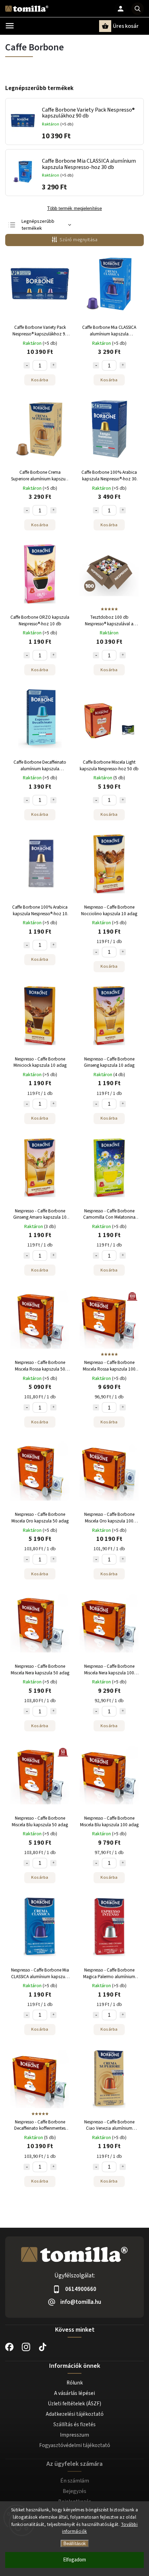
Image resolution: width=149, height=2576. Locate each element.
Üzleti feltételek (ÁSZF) (74, 2404)
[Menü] (10, 26)
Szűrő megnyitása (78, 240)
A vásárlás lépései (74, 2393)
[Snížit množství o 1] (27, 365)
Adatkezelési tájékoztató (75, 2414)
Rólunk (75, 2383)
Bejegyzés (74, 2491)
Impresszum (74, 2435)
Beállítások (75, 2544)
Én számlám (75, 2481)
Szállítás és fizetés (74, 2424)
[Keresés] (138, 9)
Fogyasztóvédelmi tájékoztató (75, 2445)
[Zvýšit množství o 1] (53, 365)
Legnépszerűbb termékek (38, 225)
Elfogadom (74, 2560)
